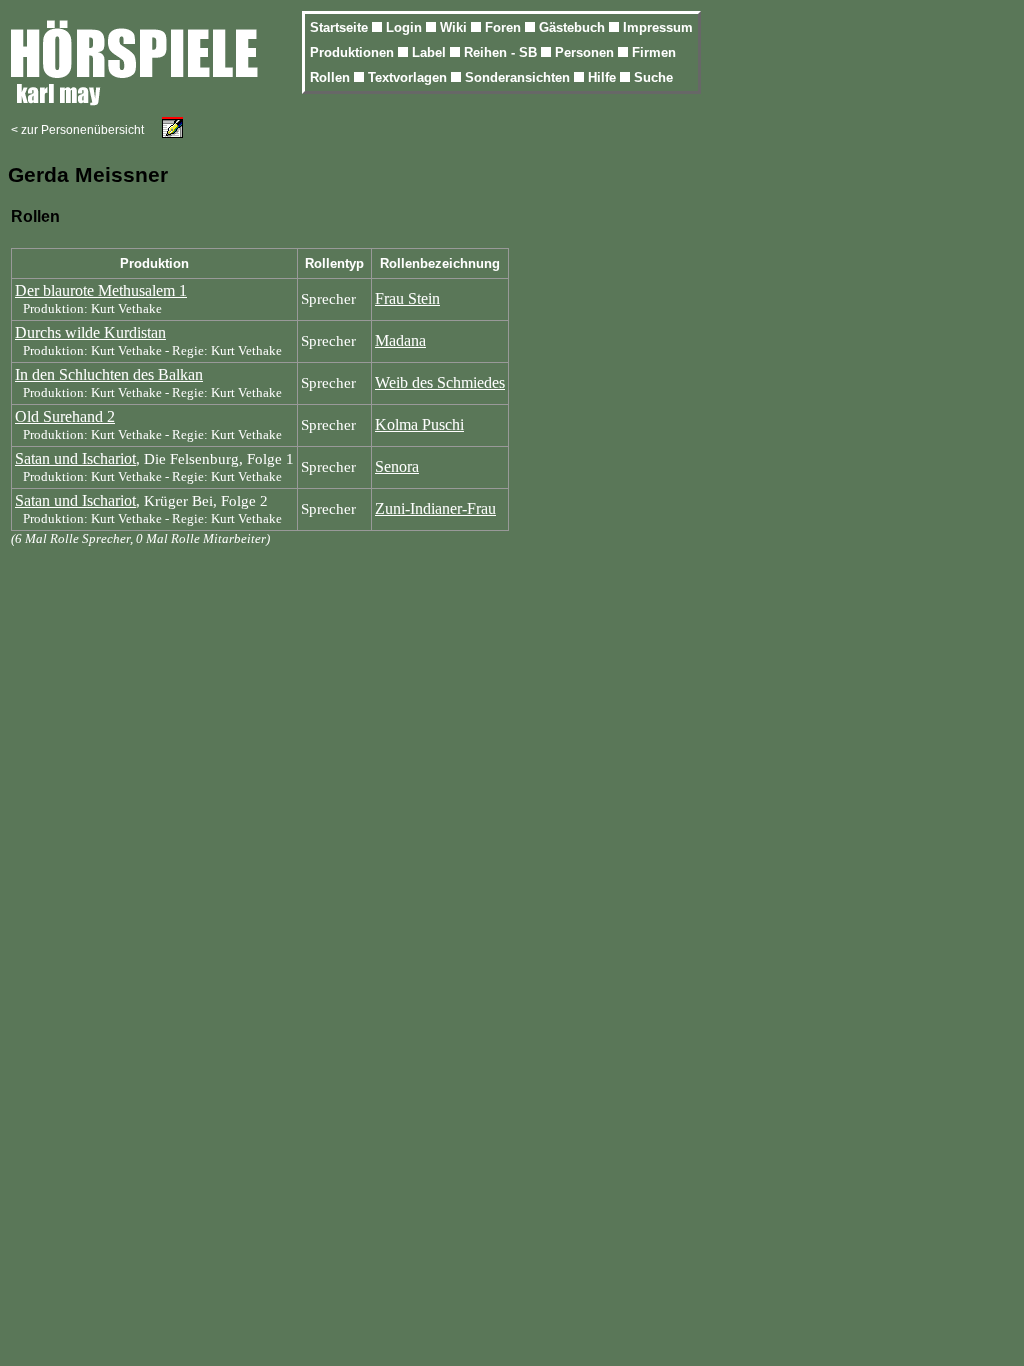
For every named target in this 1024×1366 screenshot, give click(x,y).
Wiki (455, 27)
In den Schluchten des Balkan (109, 374)
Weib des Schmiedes (440, 382)
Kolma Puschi (419, 424)
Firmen (654, 52)
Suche (653, 77)
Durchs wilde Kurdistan (90, 332)
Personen (586, 52)
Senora (397, 466)
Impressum (658, 27)
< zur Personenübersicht (77, 130)
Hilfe (604, 77)
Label (431, 52)
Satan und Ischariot (75, 458)
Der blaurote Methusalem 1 (101, 290)
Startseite (341, 27)
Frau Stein (407, 298)
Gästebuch (574, 27)
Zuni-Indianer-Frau (435, 508)
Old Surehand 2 (65, 416)
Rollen (332, 77)
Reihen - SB (502, 52)
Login (406, 27)
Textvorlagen (409, 77)
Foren (505, 27)
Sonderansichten (519, 77)
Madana (400, 340)
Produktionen (354, 52)
